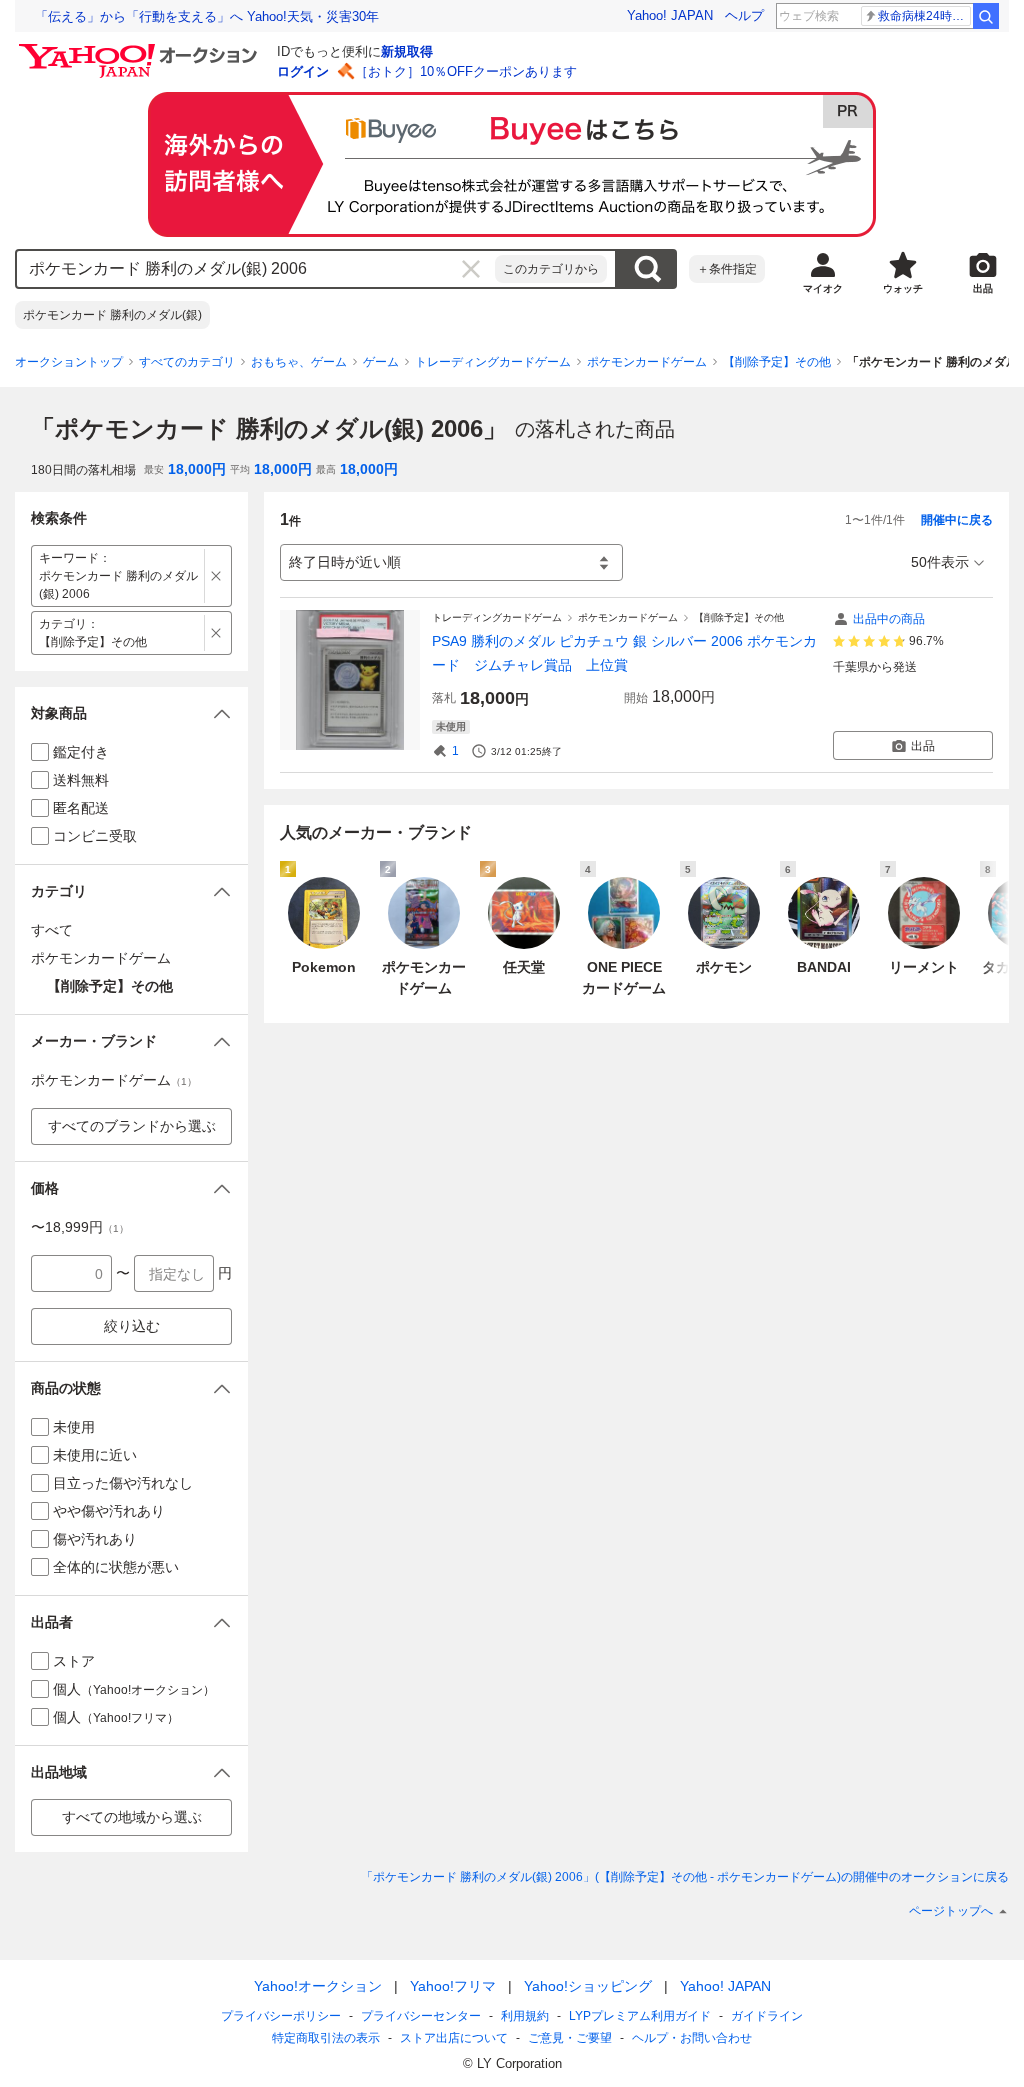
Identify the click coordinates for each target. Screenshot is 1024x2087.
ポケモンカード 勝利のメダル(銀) (112, 315)
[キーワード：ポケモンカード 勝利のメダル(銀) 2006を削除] (216, 576)
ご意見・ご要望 (570, 2038)
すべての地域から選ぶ (132, 1817)
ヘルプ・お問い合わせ (692, 2038)
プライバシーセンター (421, 2016)
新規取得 (407, 51)
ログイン (303, 71)
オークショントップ (69, 362)
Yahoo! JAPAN (670, 15)
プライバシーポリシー (281, 2016)
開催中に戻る (957, 520)
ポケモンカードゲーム (647, 362)
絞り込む (132, 1326)
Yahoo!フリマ (453, 1986)
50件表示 (940, 562)
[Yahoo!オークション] (141, 49)
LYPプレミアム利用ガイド (640, 2016)
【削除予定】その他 (777, 362)
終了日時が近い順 (345, 562)
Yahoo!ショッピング (588, 1986)
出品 (923, 746)
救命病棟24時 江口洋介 (924, 16)
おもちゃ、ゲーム (299, 362)
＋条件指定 (727, 269)
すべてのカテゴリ (187, 362)
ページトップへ (951, 1911)
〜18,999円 (80, 1227)
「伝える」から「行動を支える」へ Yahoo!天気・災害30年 (207, 16)
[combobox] (256, 269)
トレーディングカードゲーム (493, 362)
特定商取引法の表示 (326, 2038)
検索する (647, 269)
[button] (131, 713)
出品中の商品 (889, 619)
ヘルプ (744, 15)
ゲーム (381, 362)
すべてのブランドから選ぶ (132, 1126)
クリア (471, 269)
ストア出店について (454, 2038)
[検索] (986, 16)
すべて (52, 930)
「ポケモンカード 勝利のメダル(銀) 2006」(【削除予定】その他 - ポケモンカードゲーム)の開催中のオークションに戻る (685, 1877)
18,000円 (197, 469)
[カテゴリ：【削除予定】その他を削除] (216, 633)
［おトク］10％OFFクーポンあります (466, 71)
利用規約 (525, 2016)
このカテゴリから (551, 269)
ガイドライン (767, 2016)
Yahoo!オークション (318, 1986)
